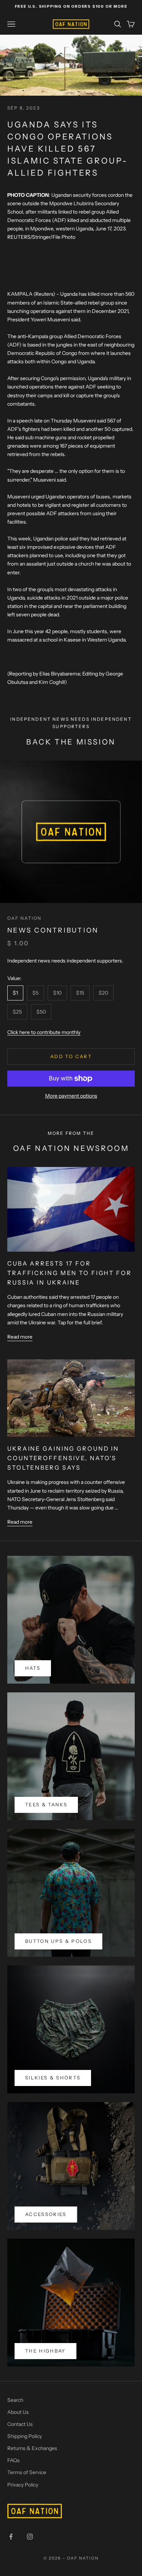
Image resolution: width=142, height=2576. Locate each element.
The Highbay (46, 2351)
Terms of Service (27, 2472)
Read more (20, 1337)
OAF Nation (25, 918)
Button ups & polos (58, 1941)
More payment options (71, 1096)
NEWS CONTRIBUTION (53, 930)
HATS (33, 1668)
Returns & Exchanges (32, 2448)
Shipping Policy (25, 2436)
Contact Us (20, 2424)
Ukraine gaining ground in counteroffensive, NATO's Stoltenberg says (63, 1458)
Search (15, 2400)
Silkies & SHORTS (53, 2078)
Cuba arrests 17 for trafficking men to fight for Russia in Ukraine (70, 1273)
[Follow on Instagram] (30, 2537)
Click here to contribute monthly (44, 1032)
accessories (46, 2214)
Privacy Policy (23, 2485)
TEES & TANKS (46, 1804)
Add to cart (71, 1056)
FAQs (13, 2460)
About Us (18, 2412)
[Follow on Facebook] (11, 2537)
